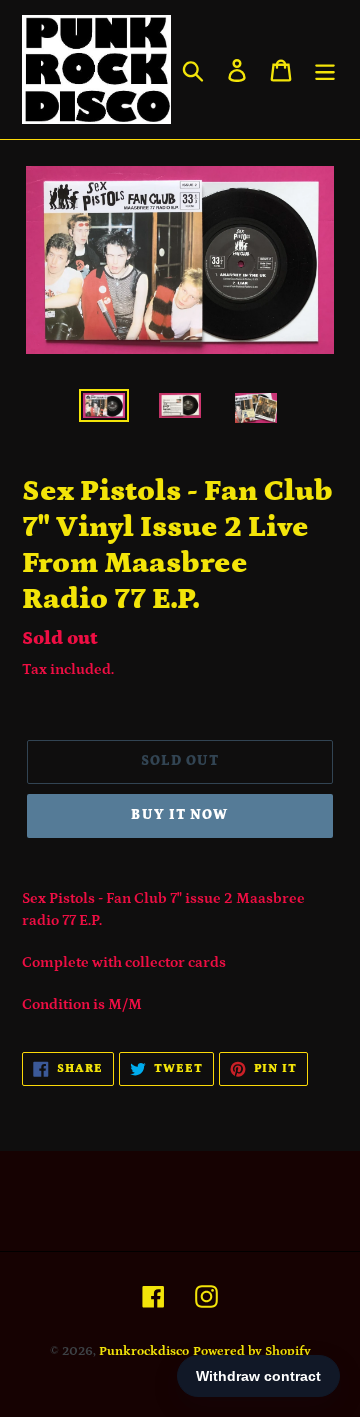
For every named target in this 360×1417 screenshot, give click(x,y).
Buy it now (179, 815)
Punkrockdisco (144, 1351)
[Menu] (325, 69)
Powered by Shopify (252, 1351)
